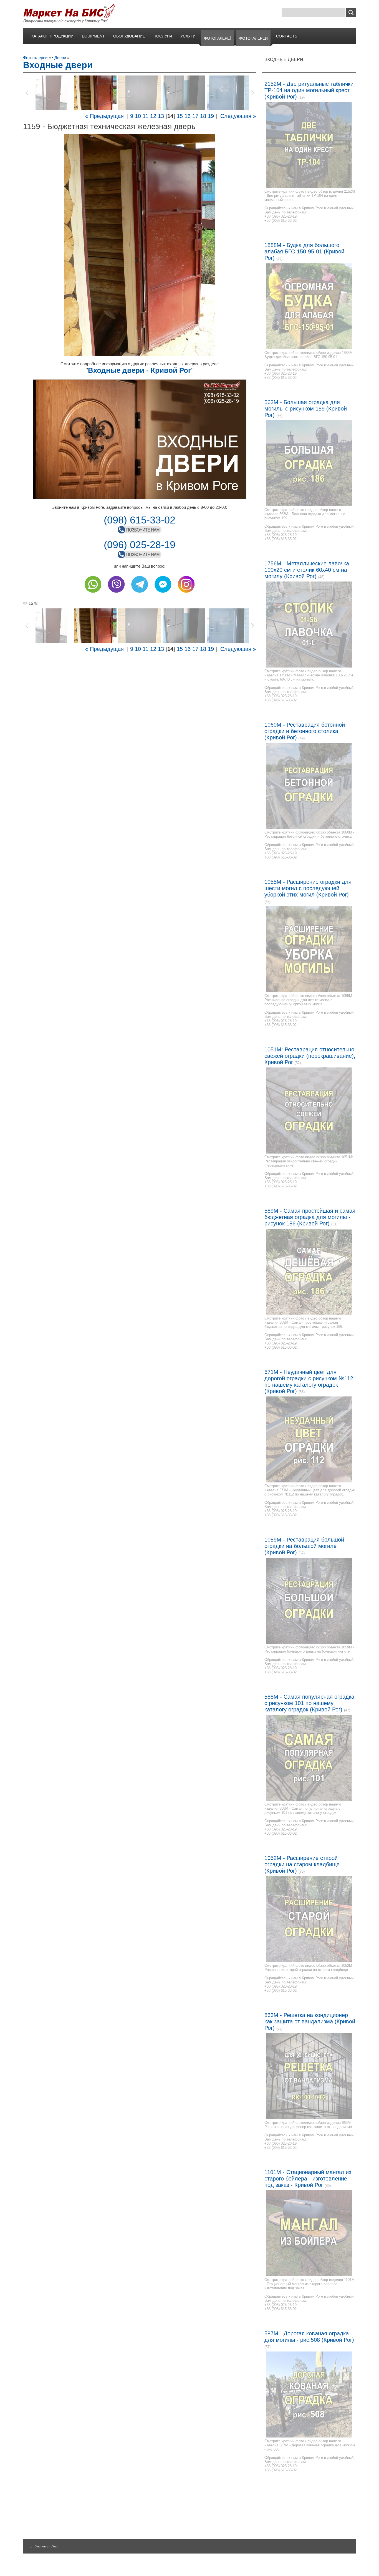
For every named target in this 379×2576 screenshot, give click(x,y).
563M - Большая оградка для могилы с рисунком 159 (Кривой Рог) (306, 409)
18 (203, 116)
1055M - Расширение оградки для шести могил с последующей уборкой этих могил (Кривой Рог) (308, 888)
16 (188, 116)
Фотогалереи (35, 58)
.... (31, 2546)
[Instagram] (186, 594)
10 (138, 116)
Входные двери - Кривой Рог (140, 370)
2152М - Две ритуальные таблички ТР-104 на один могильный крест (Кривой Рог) (309, 90)
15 (180, 116)
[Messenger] (163, 594)
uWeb (55, 2546)
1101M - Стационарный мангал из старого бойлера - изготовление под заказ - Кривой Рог (308, 2179)
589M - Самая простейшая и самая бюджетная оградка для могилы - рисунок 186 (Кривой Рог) (310, 1217)
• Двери (59, 58)
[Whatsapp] (93, 594)
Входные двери (284, 60)
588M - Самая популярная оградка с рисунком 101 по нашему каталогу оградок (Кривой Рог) (309, 1703)
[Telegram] (140, 594)
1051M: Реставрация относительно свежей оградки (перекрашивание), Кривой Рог (310, 1056)
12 (153, 116)
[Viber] (116, 594)
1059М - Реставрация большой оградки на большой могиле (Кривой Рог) (304, 1546)
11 (146, 116)
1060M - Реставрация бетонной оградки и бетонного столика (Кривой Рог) (305, 731)
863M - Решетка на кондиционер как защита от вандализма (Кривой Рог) (310, 2021)
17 (195, 116)
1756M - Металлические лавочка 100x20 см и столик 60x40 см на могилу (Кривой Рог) (307, 570)
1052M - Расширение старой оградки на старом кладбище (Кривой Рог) (302, 1864)
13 (161, 116)
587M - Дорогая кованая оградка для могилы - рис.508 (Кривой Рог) (309, 2337)
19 (211, 116)
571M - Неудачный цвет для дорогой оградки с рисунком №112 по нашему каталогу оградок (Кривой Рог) (309, 1382)
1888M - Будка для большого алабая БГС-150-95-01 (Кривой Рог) (304, 251)
